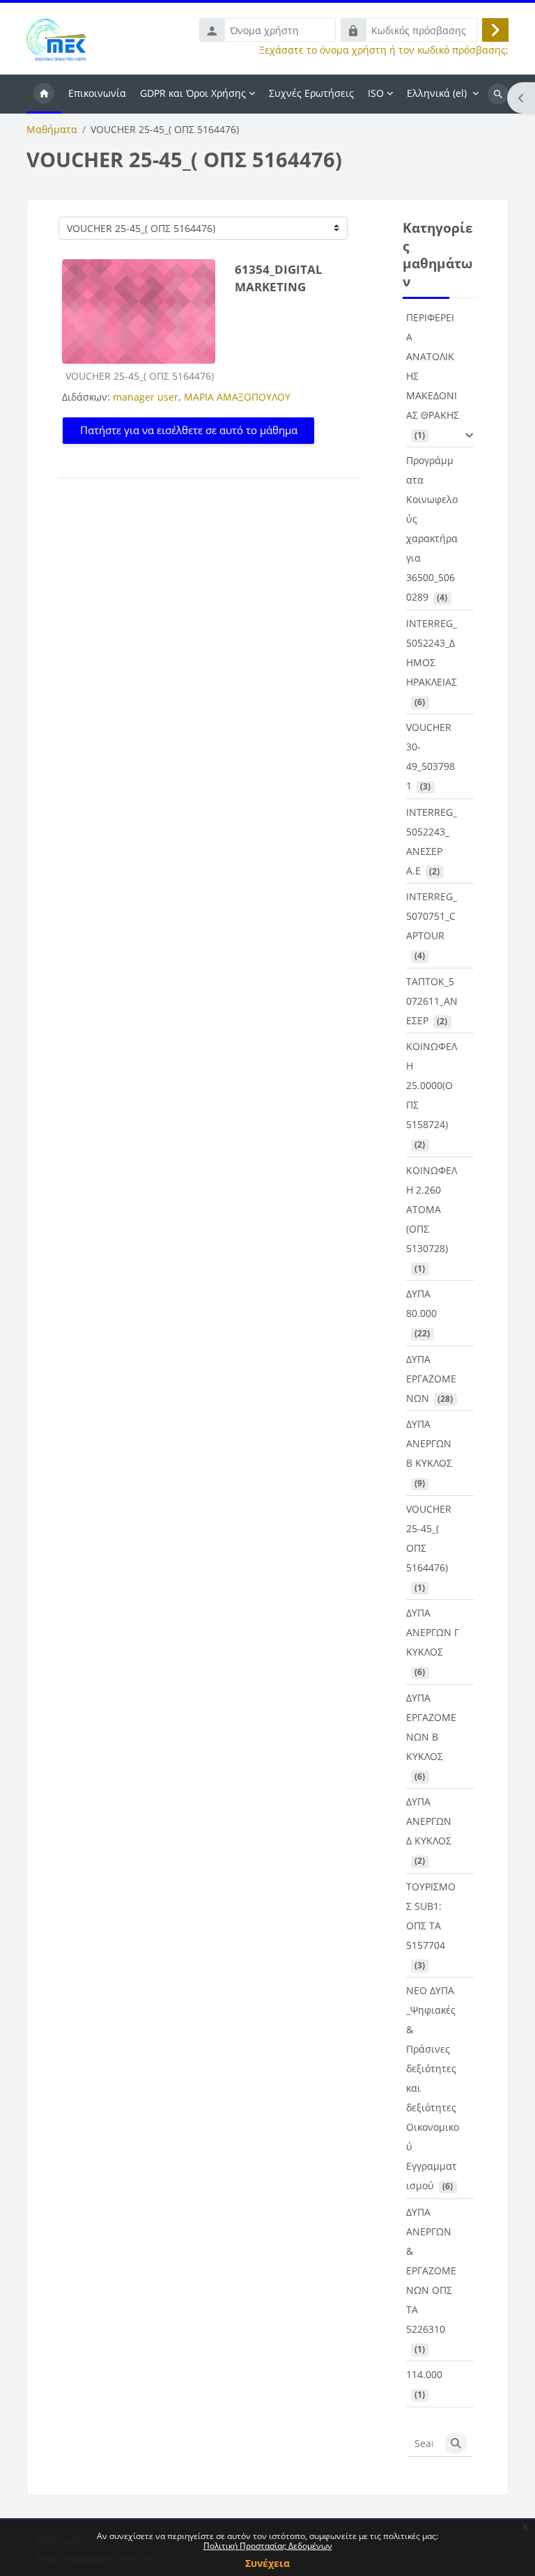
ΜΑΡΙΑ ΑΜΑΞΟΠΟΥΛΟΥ (237, 397)
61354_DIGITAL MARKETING (279, 278)
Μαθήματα (52, 130)
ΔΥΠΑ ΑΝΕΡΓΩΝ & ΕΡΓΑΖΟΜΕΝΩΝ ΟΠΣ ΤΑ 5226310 (431, 2270)
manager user (146, 397)
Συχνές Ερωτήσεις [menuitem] (311, 93)
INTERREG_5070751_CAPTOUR (432, 916)
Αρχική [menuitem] (44, 94)
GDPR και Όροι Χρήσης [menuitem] (193, 93)
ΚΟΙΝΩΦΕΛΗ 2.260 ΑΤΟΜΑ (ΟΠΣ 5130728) (432, 1209)
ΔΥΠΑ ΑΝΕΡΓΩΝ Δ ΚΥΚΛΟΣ (429, 1821)
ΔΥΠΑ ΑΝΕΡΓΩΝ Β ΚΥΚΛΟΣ (429, 1443)
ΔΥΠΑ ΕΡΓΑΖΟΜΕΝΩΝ (431, 1379)
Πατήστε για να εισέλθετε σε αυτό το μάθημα (189, 430)
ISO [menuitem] (376, 93)
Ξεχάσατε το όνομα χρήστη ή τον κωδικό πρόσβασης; (384, 50)
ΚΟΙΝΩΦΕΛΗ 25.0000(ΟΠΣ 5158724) (432, 1085)
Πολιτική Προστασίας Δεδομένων (268, 2546)
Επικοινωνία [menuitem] (97, 93)
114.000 (424, 2374)
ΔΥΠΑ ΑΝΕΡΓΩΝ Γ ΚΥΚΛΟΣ (433, 1632)
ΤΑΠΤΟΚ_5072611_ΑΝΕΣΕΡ (432, 1001)
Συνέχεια (267, 2563)
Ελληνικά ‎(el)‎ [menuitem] (437, 93)
